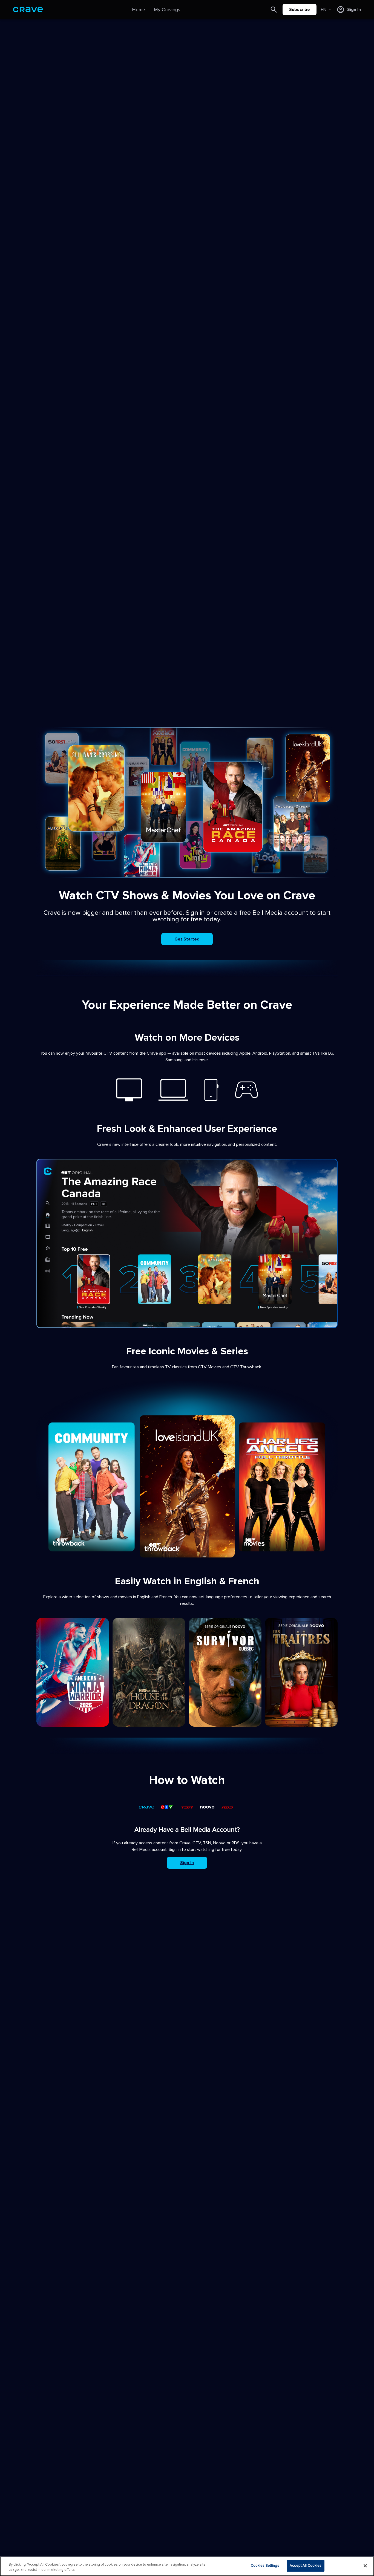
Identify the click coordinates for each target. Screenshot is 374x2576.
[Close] (365, 2566)
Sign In (187, 1863)
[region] (187, 2566)
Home (139, 10)
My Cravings (167, 10)
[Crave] (28, 10)
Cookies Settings (265, 2566)
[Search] (274, 10)
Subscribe (300, 10)
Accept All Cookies (306, 2566)
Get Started (187, 939)
